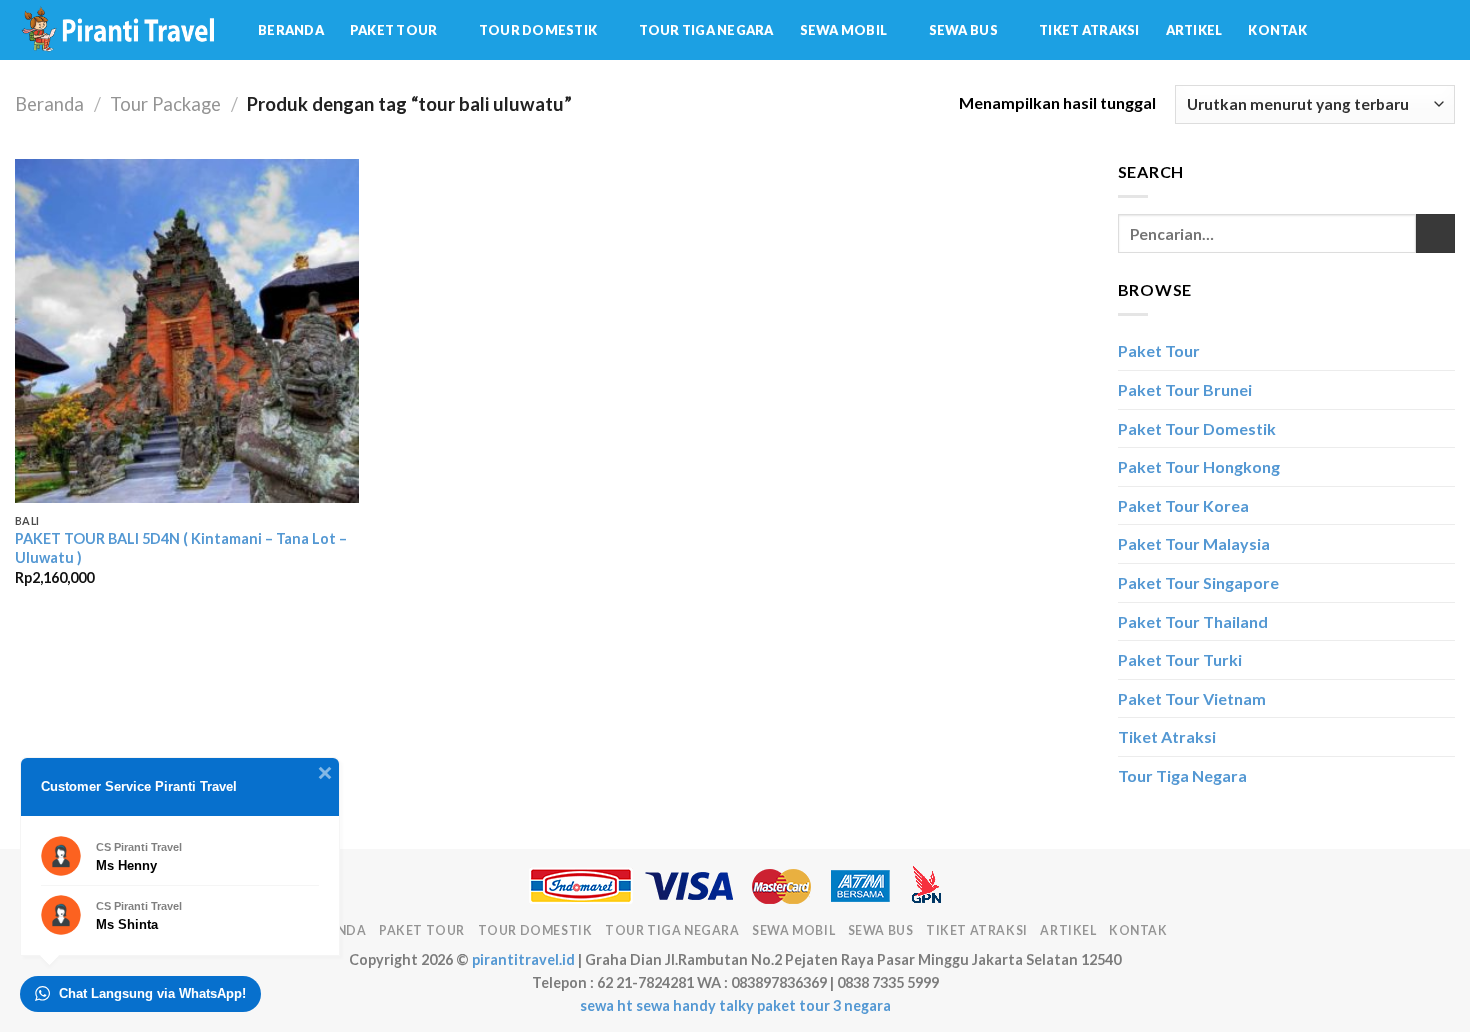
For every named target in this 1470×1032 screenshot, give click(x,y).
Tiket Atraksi (1167, 736)
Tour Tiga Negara (1182, 775)
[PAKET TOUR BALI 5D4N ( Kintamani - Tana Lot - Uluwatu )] (187, 331)
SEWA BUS (963, 30)
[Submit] (1435, 233)
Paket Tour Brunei (1185, 389)
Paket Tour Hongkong (1199, 466)
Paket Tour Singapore (1198, 582)
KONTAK (1277, 30)
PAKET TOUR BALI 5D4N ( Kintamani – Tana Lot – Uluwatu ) (181, 548)
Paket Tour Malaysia (1194, 543)
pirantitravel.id (523, 959)
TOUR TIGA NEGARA (706, 30)
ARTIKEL (1194, 30)
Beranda (49, 104)
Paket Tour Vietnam (1192, 698)
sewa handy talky (695, 1005)
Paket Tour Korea (1183, 505)
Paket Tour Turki (1180, 659)
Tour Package (165, 104)
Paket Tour (1159, 350)
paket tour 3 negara (824, 1005)
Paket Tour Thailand (1193, 621)
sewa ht (606, 1005)
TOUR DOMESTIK (538, 30)
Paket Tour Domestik (1197, 428)
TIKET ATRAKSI (1089, 30)
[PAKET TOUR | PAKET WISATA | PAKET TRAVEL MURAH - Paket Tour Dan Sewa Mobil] (121, 30)
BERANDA (291, 30)
